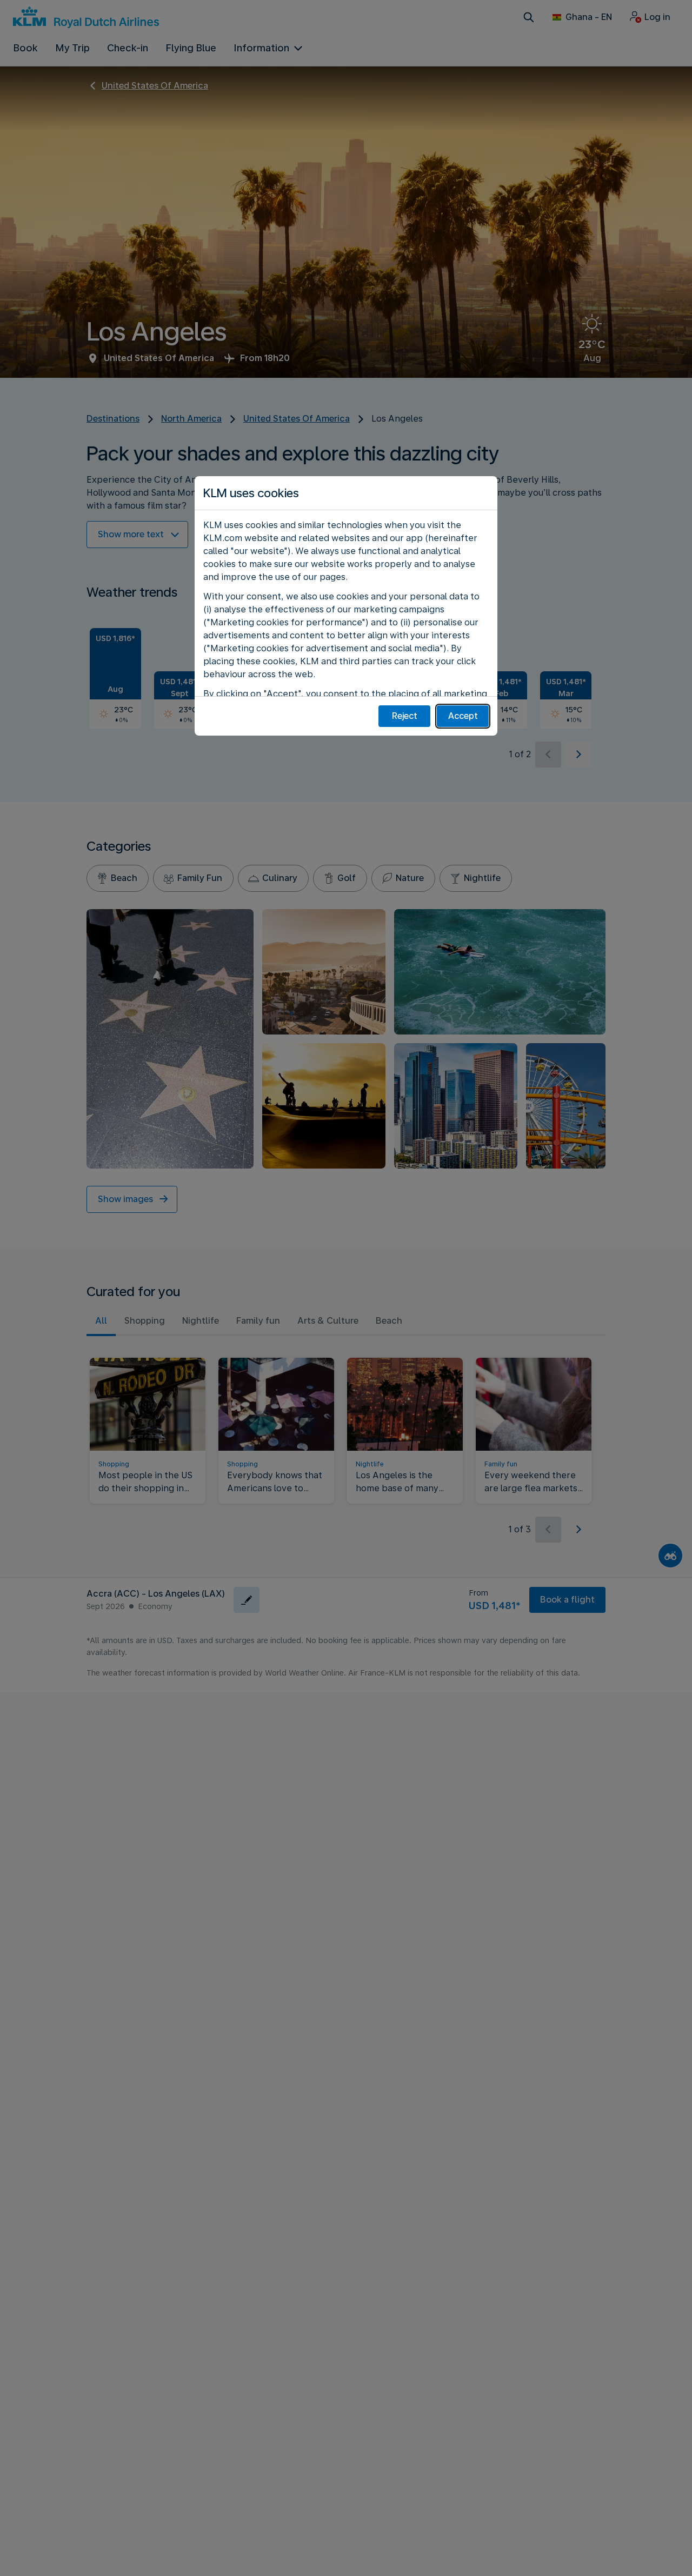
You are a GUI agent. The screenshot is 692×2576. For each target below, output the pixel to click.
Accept (463, 716)
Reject (405, 716)
